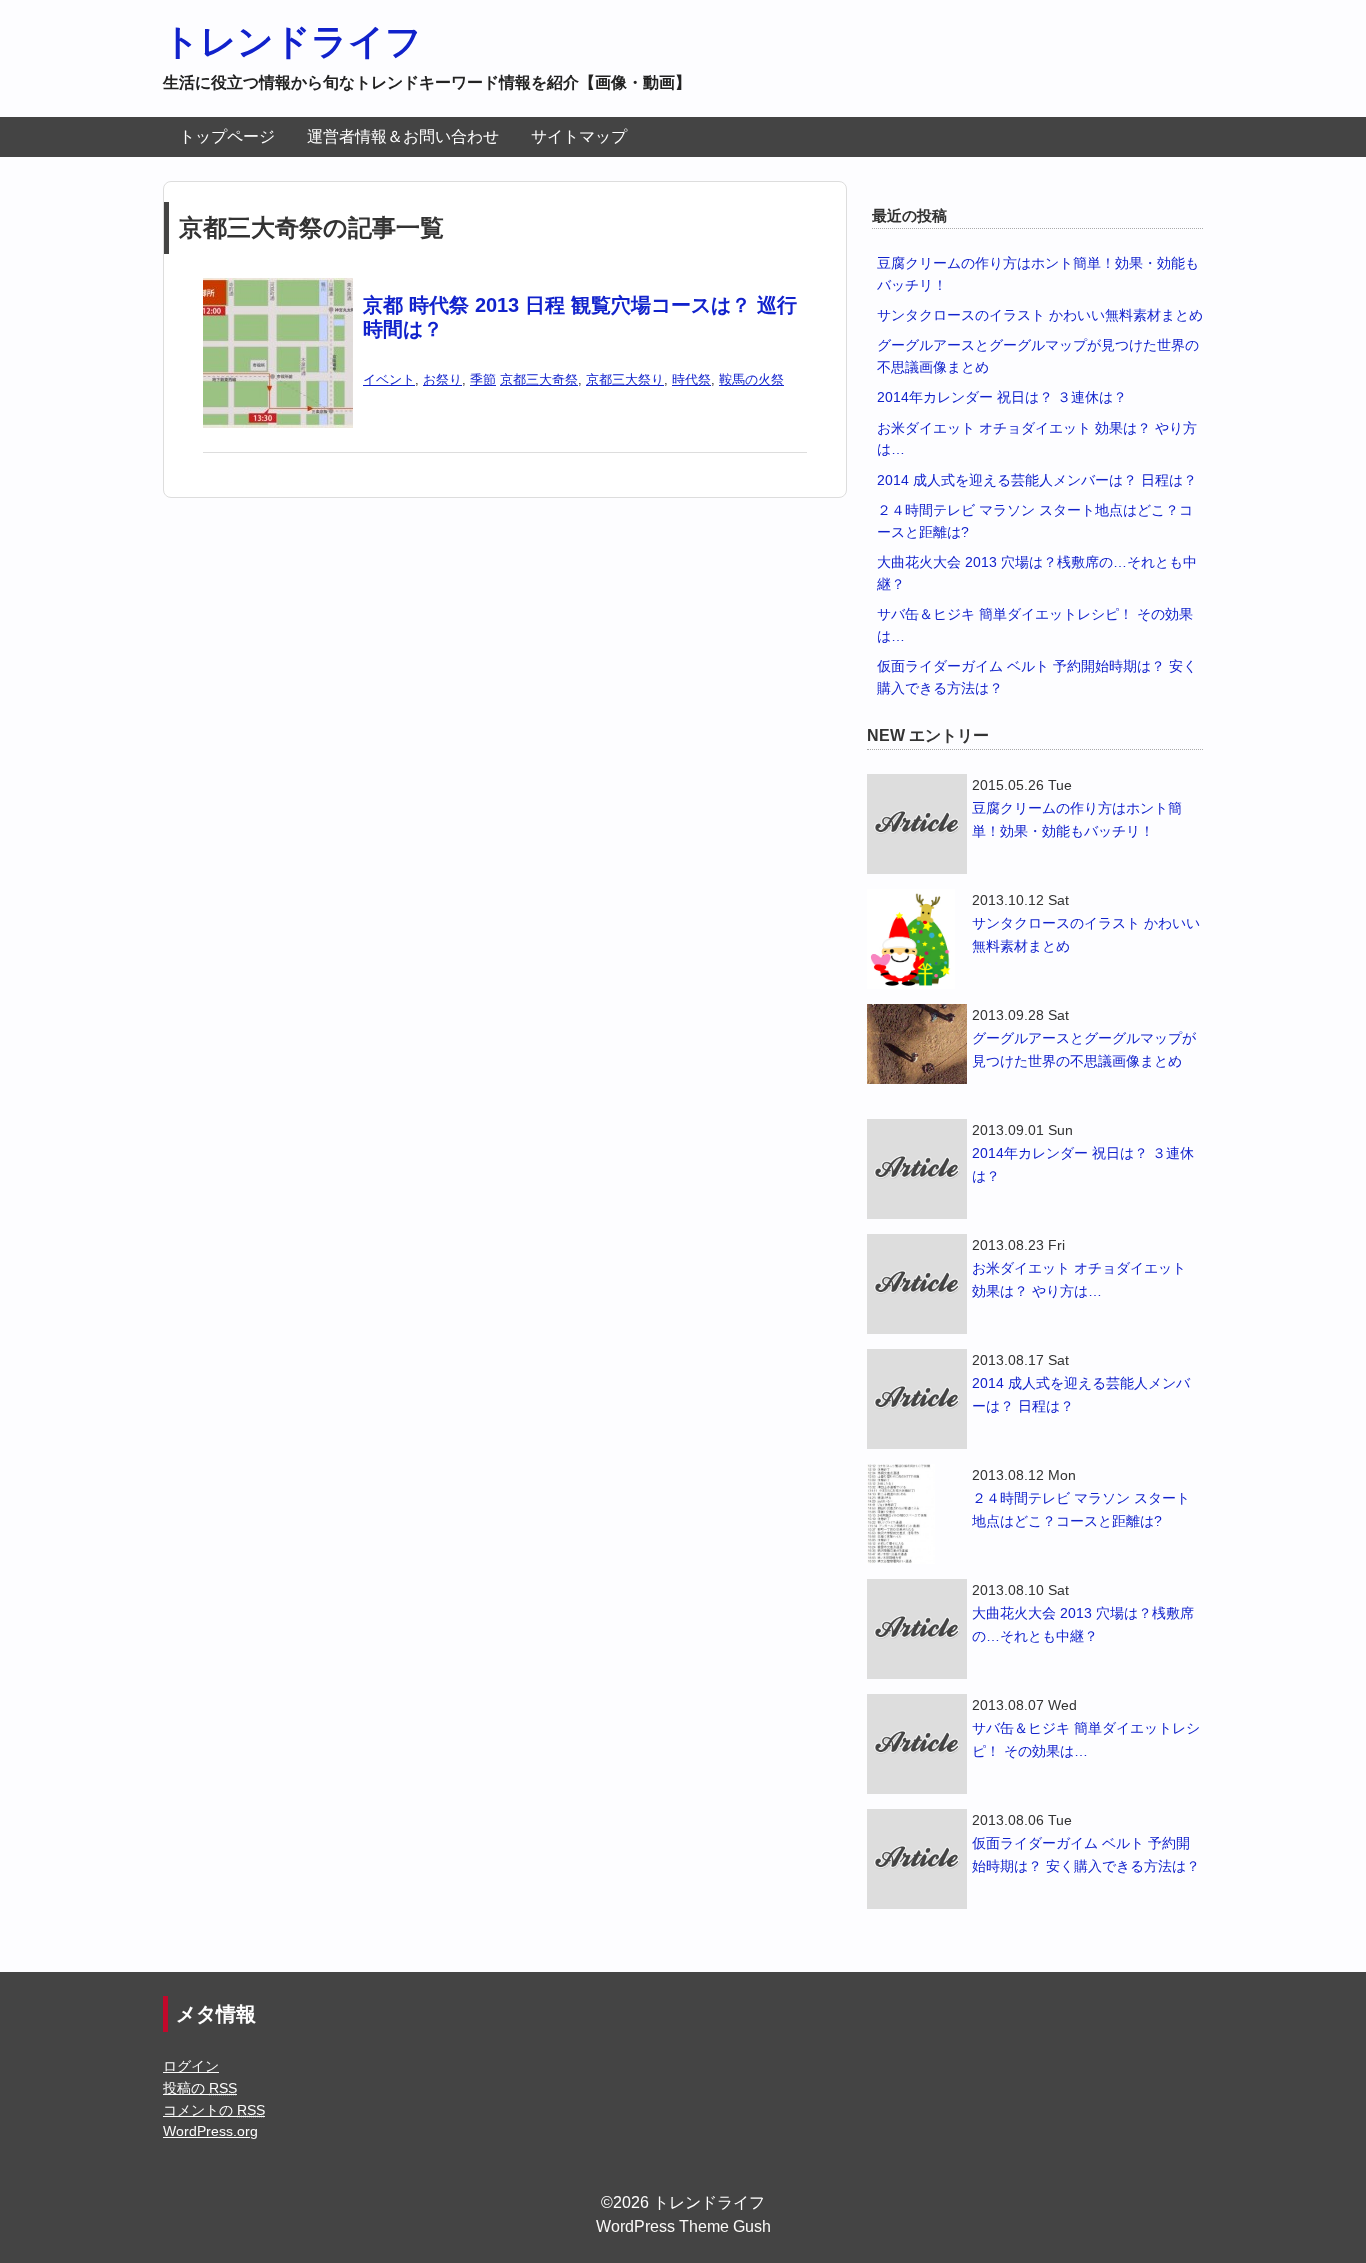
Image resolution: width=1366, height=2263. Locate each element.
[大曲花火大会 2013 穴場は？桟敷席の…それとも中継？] (917, 1629)
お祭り (442, 379)
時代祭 (691, 379)
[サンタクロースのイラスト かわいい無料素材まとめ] (917, 939)
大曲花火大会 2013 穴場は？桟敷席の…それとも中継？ (1083, 1624)
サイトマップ (579, 136)
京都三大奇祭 (539, 379)
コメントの (214, 2110)
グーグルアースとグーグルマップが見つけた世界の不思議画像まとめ (1084, 1049)
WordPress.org (210, 2131)
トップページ (227, 136)
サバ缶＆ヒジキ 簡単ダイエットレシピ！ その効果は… (1086, 1739)
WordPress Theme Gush (683, 2226)
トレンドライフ (292, 41)
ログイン (191, 2066)
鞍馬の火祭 (751, 379)
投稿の (200, 2088)
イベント (389, 379)
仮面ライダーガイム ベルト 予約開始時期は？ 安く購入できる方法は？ (1086, 1854)
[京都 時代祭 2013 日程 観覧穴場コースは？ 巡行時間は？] (278, 290)
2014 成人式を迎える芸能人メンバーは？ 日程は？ (1037, 480)
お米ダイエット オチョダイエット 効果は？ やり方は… (1079, 1279)
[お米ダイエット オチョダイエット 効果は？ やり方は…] (917, 1284)
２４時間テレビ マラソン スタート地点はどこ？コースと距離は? (1081, 1509)
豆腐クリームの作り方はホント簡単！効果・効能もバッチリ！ (1077, 819)
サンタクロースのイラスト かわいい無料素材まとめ (1040, 315)
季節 (483, 379)
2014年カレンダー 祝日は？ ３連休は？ (1002, 397)
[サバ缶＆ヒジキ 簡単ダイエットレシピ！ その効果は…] (917, 1744)
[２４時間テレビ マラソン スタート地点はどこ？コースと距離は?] (917, 1514)
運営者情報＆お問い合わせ (403, 136)
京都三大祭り (625, 379)
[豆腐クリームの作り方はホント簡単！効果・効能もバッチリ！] (917, 824)
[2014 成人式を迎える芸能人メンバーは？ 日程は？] (917, 1399)
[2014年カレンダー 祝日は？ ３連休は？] (917, 1169)
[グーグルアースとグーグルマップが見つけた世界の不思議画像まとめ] (917, 1044)
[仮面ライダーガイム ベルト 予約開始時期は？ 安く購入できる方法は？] (917, 1859)
